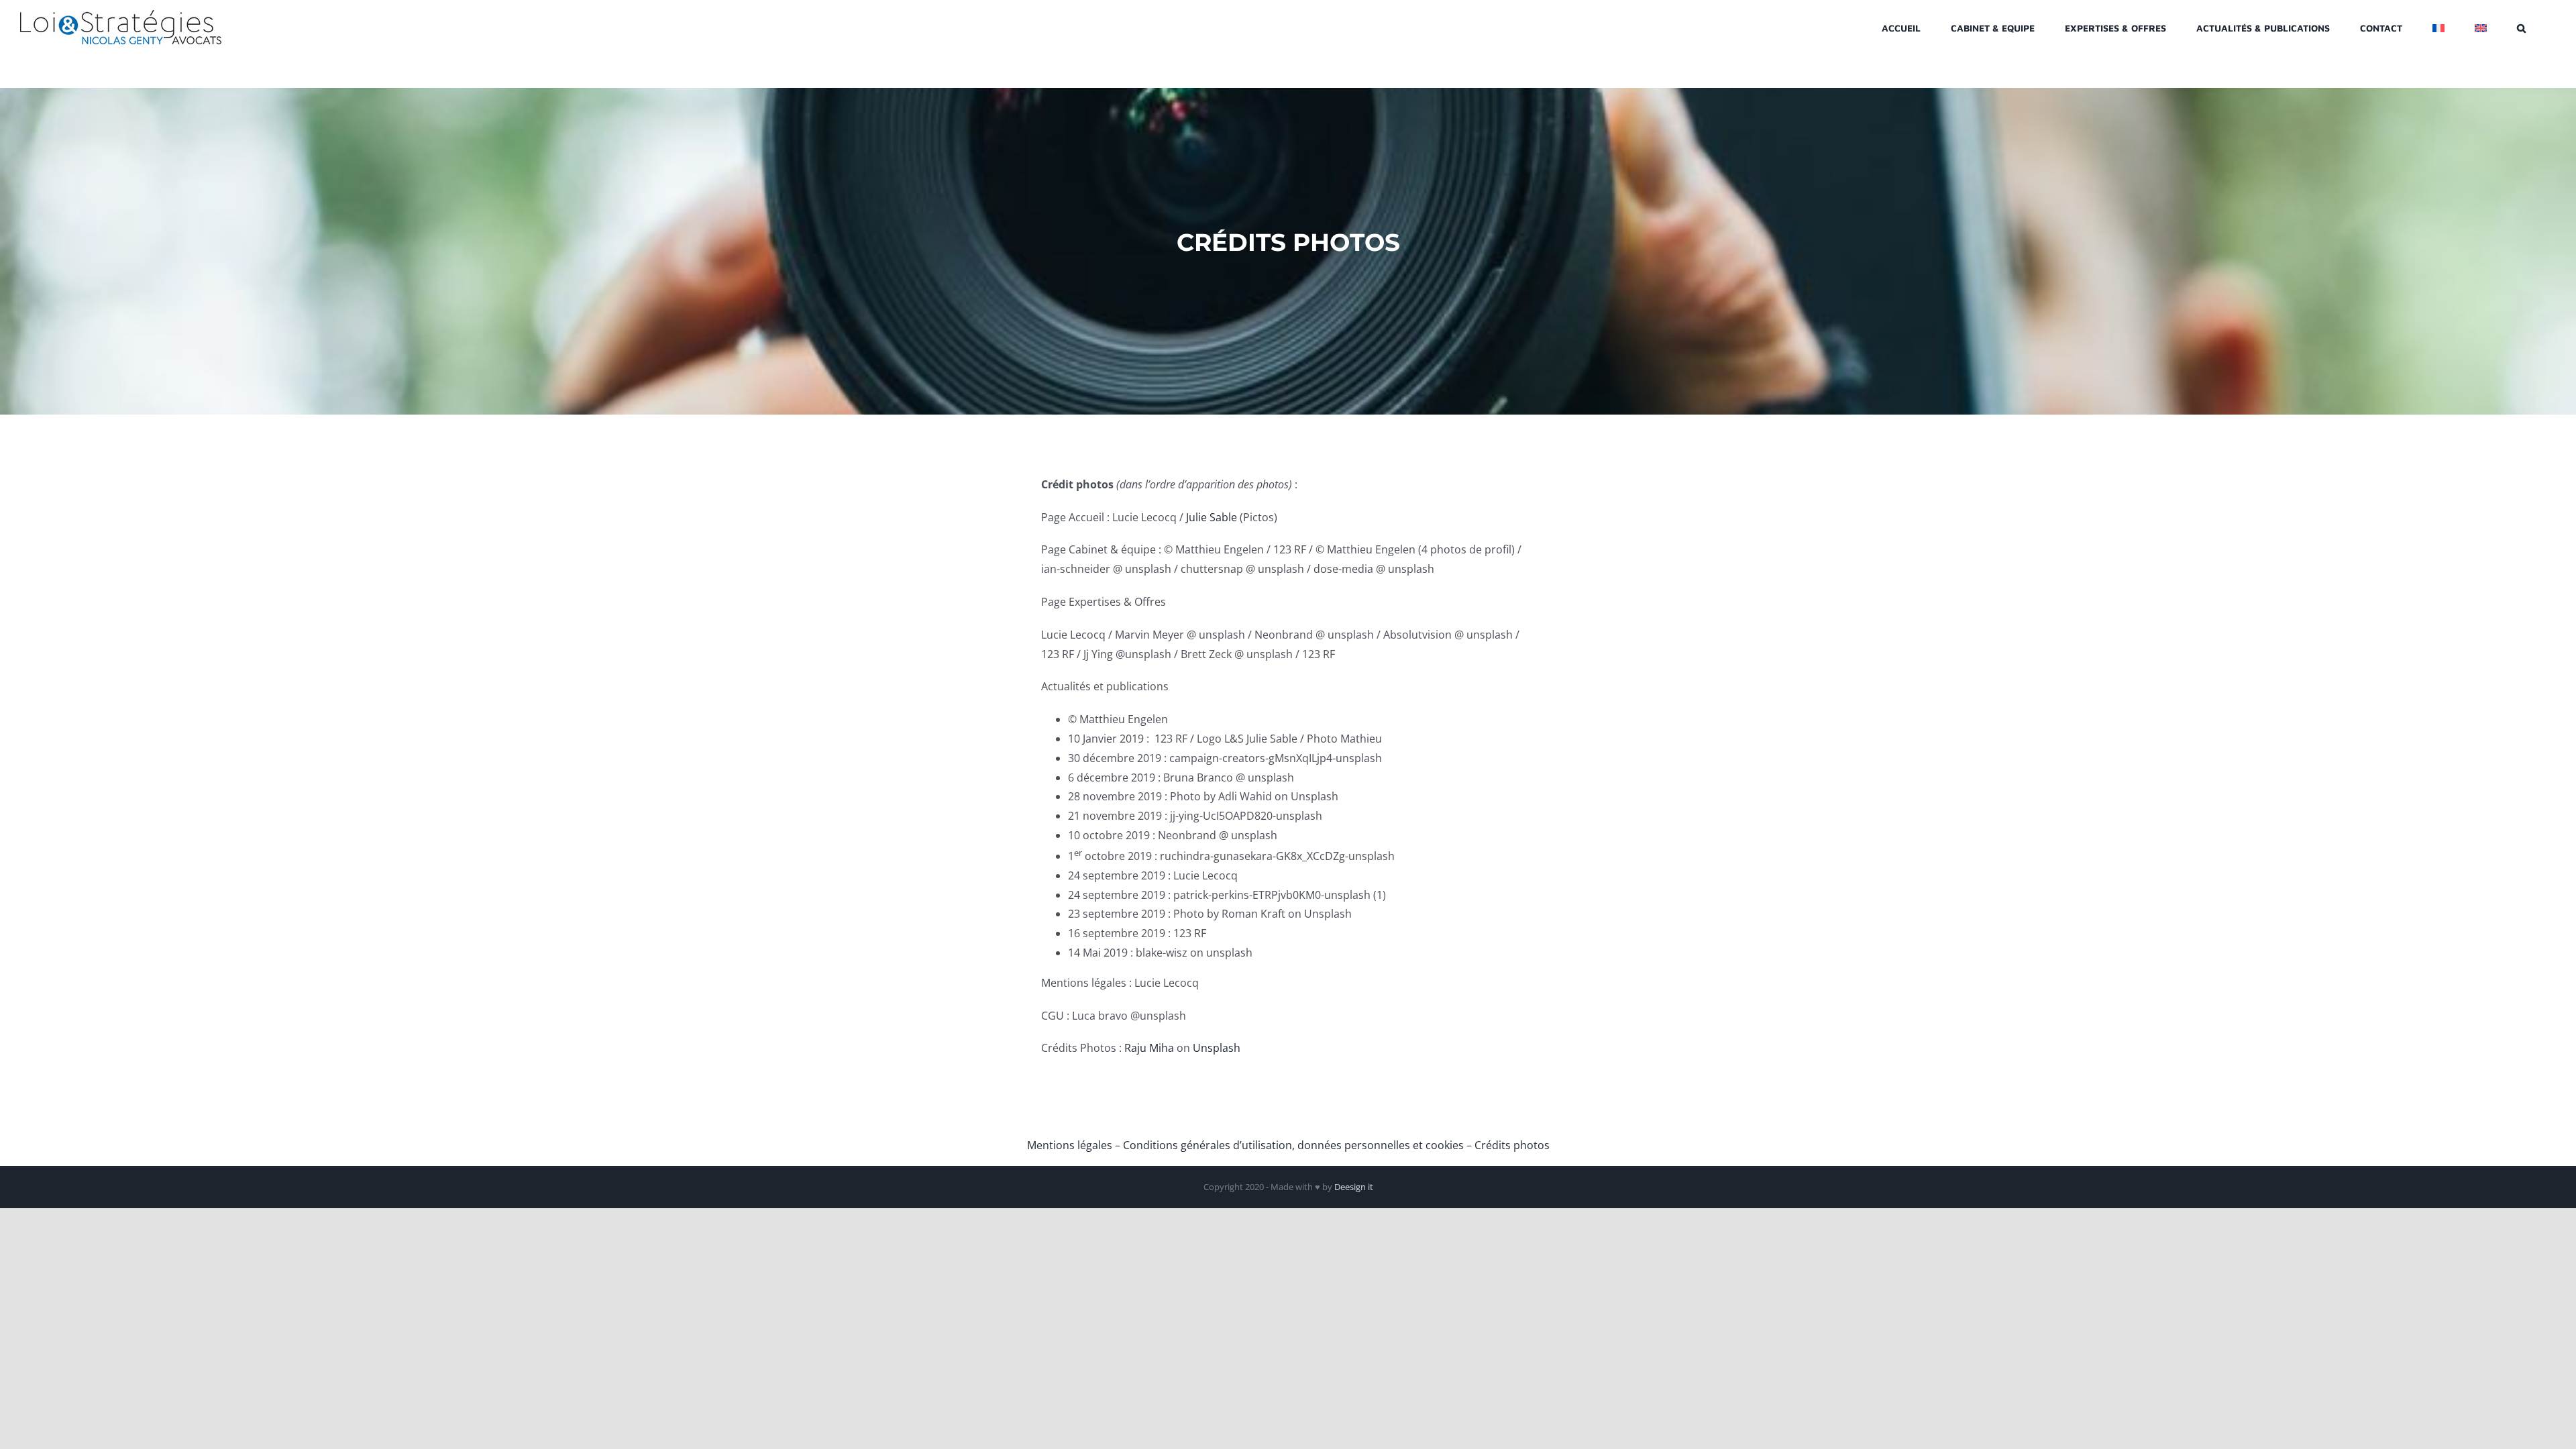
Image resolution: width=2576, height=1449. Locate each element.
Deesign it (1354, 1187)
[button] (2521, 27)
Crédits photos (1512, 1145)
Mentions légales (1070, 1145)
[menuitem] (2438, 27)
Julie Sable (1212, 517)
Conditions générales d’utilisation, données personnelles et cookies (1293, 1145)
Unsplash (1217, 1048)
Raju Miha (1149, 1048)
